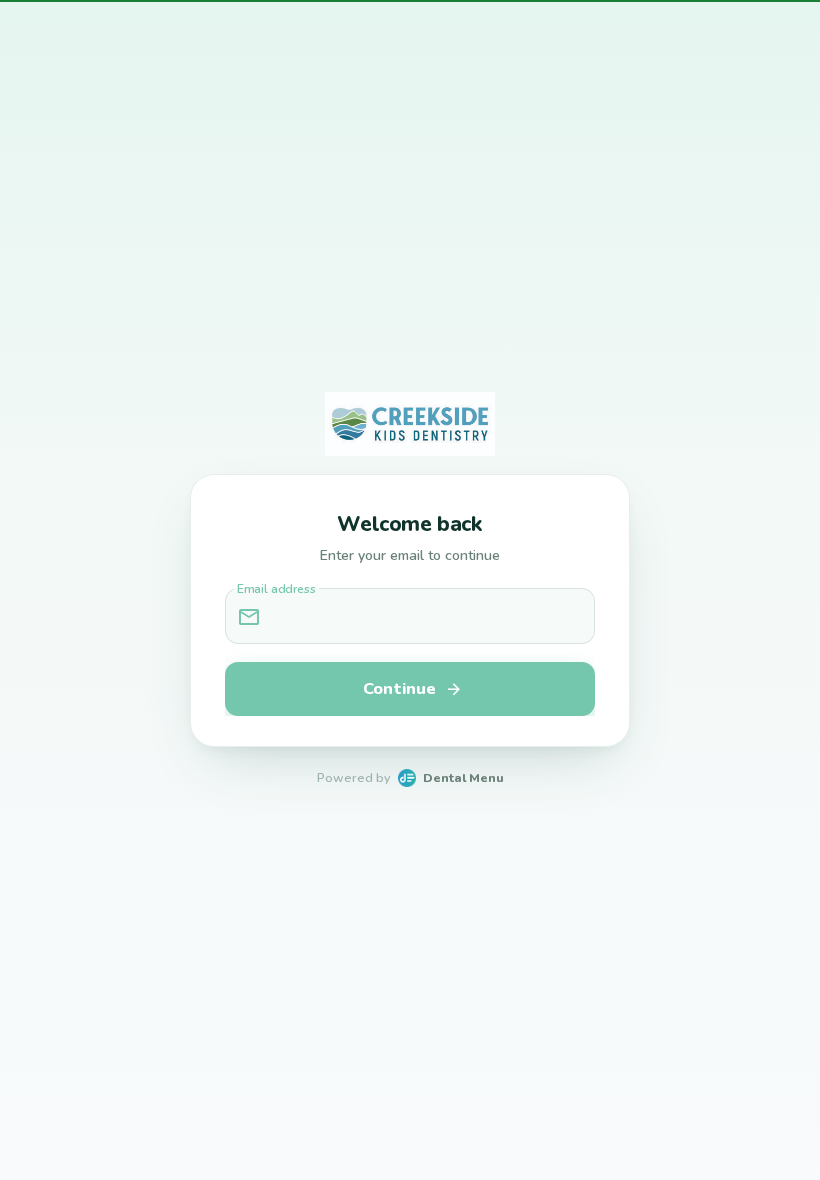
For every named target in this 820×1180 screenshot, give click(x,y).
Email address (276, 589)
